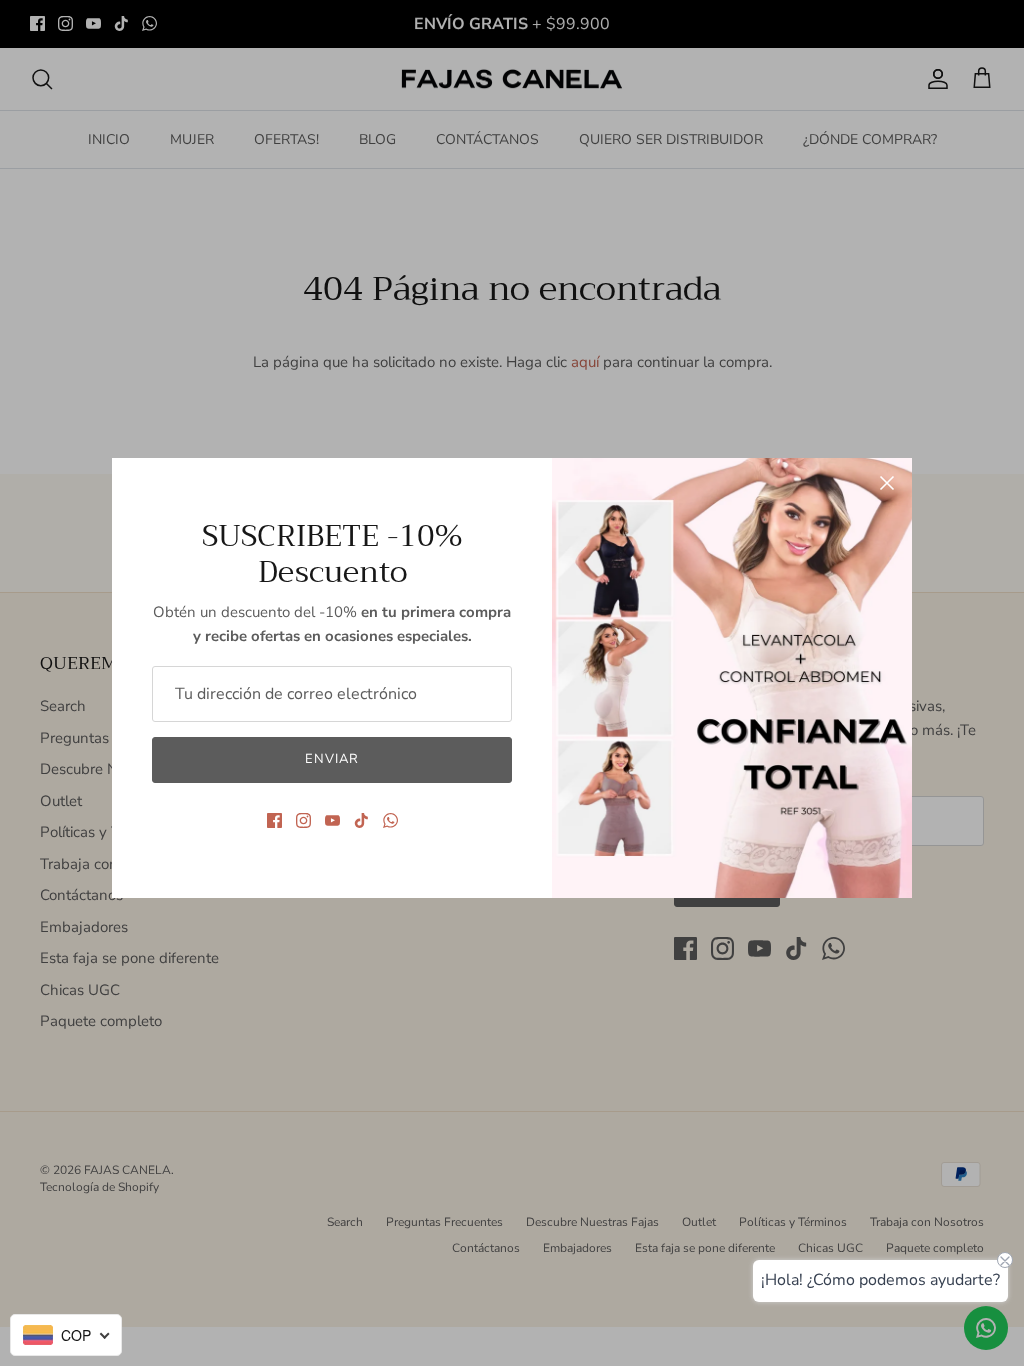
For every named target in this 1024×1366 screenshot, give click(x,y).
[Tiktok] (361, 820)
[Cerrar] (887, 483)
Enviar (332, 759)
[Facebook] (274, 820)
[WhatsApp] (390, 820)
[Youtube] (332, 820)
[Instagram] (303, 820)
